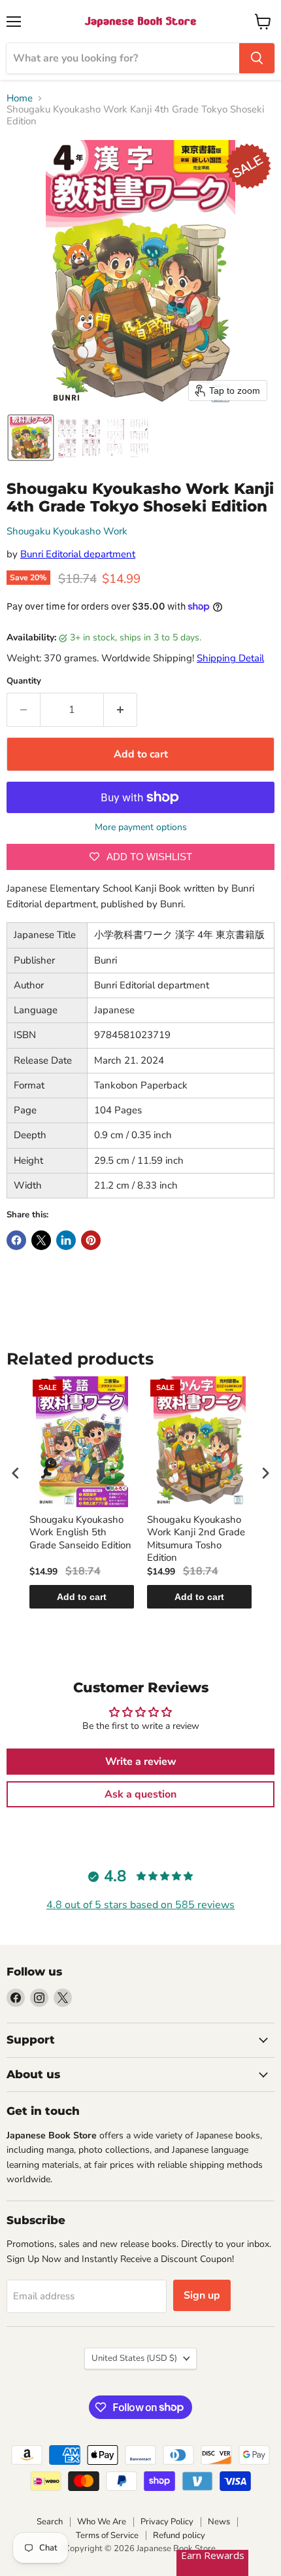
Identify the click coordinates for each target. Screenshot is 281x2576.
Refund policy (179, 2535)
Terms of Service (107, 2535)
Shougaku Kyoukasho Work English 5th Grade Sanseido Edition (80, 1533)
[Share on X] (41, 1240)
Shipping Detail (230, 658)
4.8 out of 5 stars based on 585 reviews (140, 1905)
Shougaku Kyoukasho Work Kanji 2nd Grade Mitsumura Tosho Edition (196, 1539)
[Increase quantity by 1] (121, 710)
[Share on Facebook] (16, 1240)
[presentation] (16, 1473)
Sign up (202, 2295)
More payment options (141, 827)
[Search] (257, 58)
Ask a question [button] (140, 1794)
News (219, 2522)
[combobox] (123, 58)
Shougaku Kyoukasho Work (67, 531)
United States (134, 2358)
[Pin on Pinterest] (91, 1240)
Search (50, 2522)
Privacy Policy (167, 2522)
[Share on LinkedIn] (66, 1240)
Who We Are (102, 2522)
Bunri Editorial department (78, 554)
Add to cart (82, 1597)
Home (20, 98)
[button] (31, 438)
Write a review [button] (141, 1762)
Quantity (24, 681)
